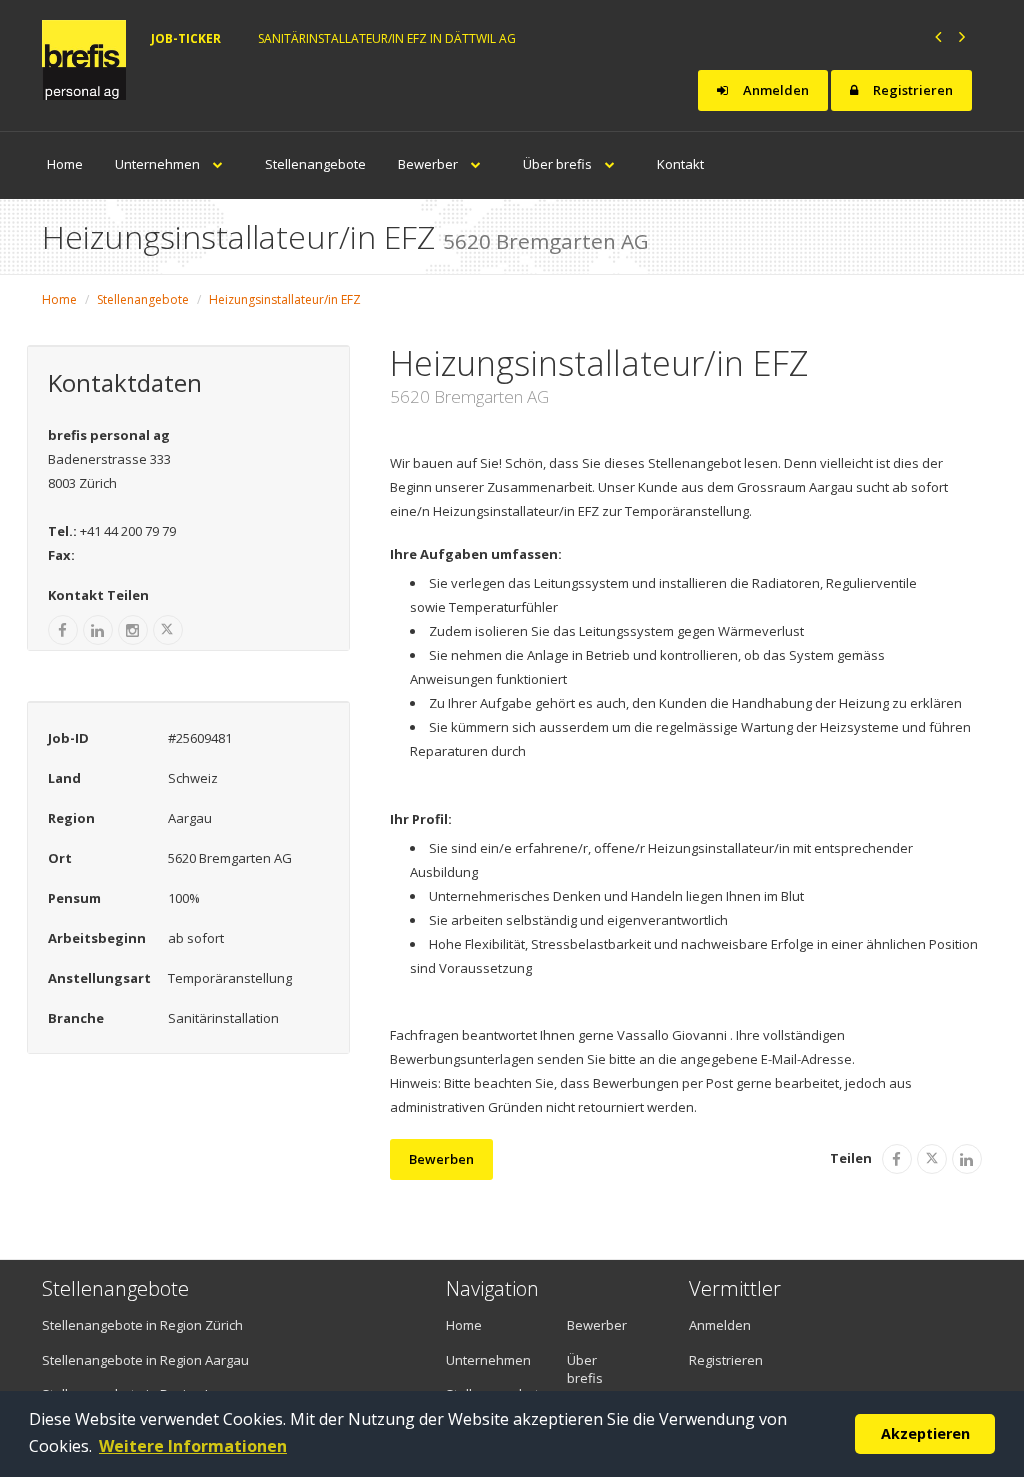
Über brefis (559, 164)
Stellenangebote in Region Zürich (142, 1325)
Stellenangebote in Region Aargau (145, 1360)
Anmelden (774, 90)
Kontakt (680, 164)
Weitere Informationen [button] (193, 1446)
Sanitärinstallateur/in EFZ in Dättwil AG (387, 38)
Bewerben (441, 1159)
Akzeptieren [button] (925, 1433)
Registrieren (911, 90)
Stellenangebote (315, 164)
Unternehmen (159, 164)
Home (65, 164)
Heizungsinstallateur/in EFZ (285, 299)
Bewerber (429, 164)
